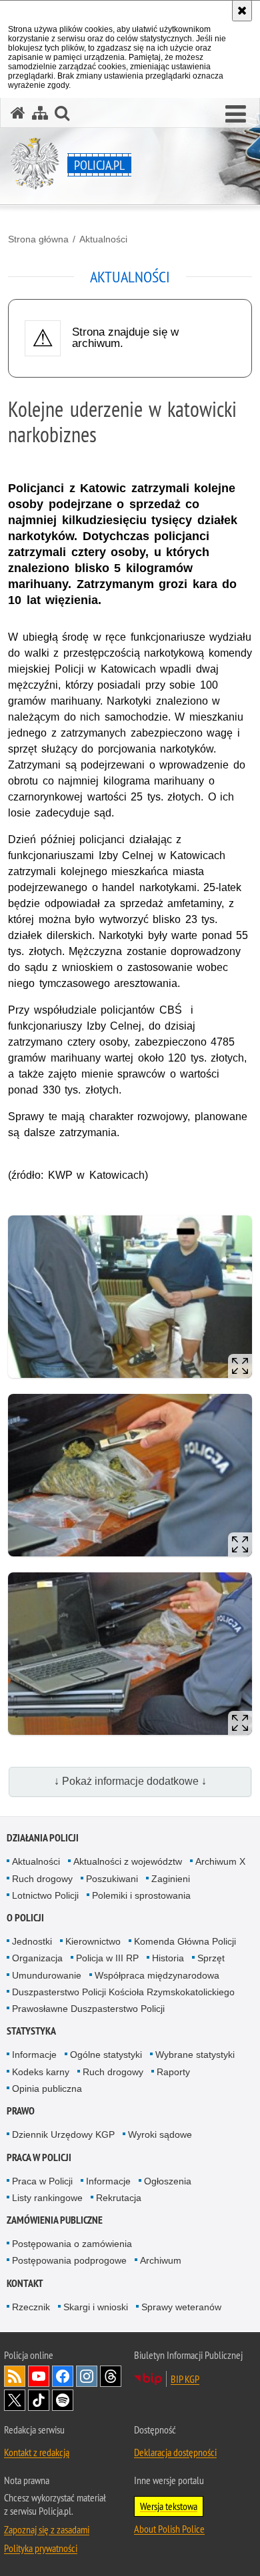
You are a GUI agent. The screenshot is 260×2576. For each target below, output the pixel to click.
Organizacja (37, 1958)
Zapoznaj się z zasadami (47, 2529)
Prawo (21, 2111)
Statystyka (31, 2031)
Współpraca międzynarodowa (157, 1975)
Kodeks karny (41, 2072)
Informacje (34, 2055)
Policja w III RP (107, 1958)
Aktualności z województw (128, 1861)
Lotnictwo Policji (45, 1895)
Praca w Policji (39, 2157)
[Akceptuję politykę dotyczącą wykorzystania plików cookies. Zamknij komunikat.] (242, 11)
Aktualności (103, 239)
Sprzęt (211, 1958)
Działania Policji (43, 1838)
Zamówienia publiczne (55, 2220)
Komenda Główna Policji (185, 1941)
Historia (168, 1958)
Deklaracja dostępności (175, 2452)
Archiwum (161, 2260)
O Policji (25, 1918)
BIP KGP (185, 2379)
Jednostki (32, 1941)
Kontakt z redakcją (37, 2452)
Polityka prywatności (41, 2548)
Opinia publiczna (47, 2089)
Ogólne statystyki (106, 2055)
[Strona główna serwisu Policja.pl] (18, 113)
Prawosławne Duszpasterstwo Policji (88, 2009)
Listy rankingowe (47, 2198)
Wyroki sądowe (160, 2134)
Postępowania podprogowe (69, 2260)
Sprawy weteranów (181, 2307)
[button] (236, 115)
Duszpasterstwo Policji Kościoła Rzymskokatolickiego (123, 1992)
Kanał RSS (15, 2376)
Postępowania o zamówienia (72, 2244)
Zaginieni (171, 1879)
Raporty (173, 2072)
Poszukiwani (112, 1879)
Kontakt (25, 2283)
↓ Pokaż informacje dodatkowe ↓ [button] (130, 1781)
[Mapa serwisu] (40, 113)
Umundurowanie (47, 1975)
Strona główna (38, 239)
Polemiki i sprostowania (141, 1895)
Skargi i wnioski (96, 2307)
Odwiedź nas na (39, 2376)
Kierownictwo (93, 1941)
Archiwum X (220, 1861)
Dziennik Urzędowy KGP (63, 2134)
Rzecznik (31, 2307)
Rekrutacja (119, 2198)
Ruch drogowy (42, 1879)
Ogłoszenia (168, 2181)
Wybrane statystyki (195, 2055)
